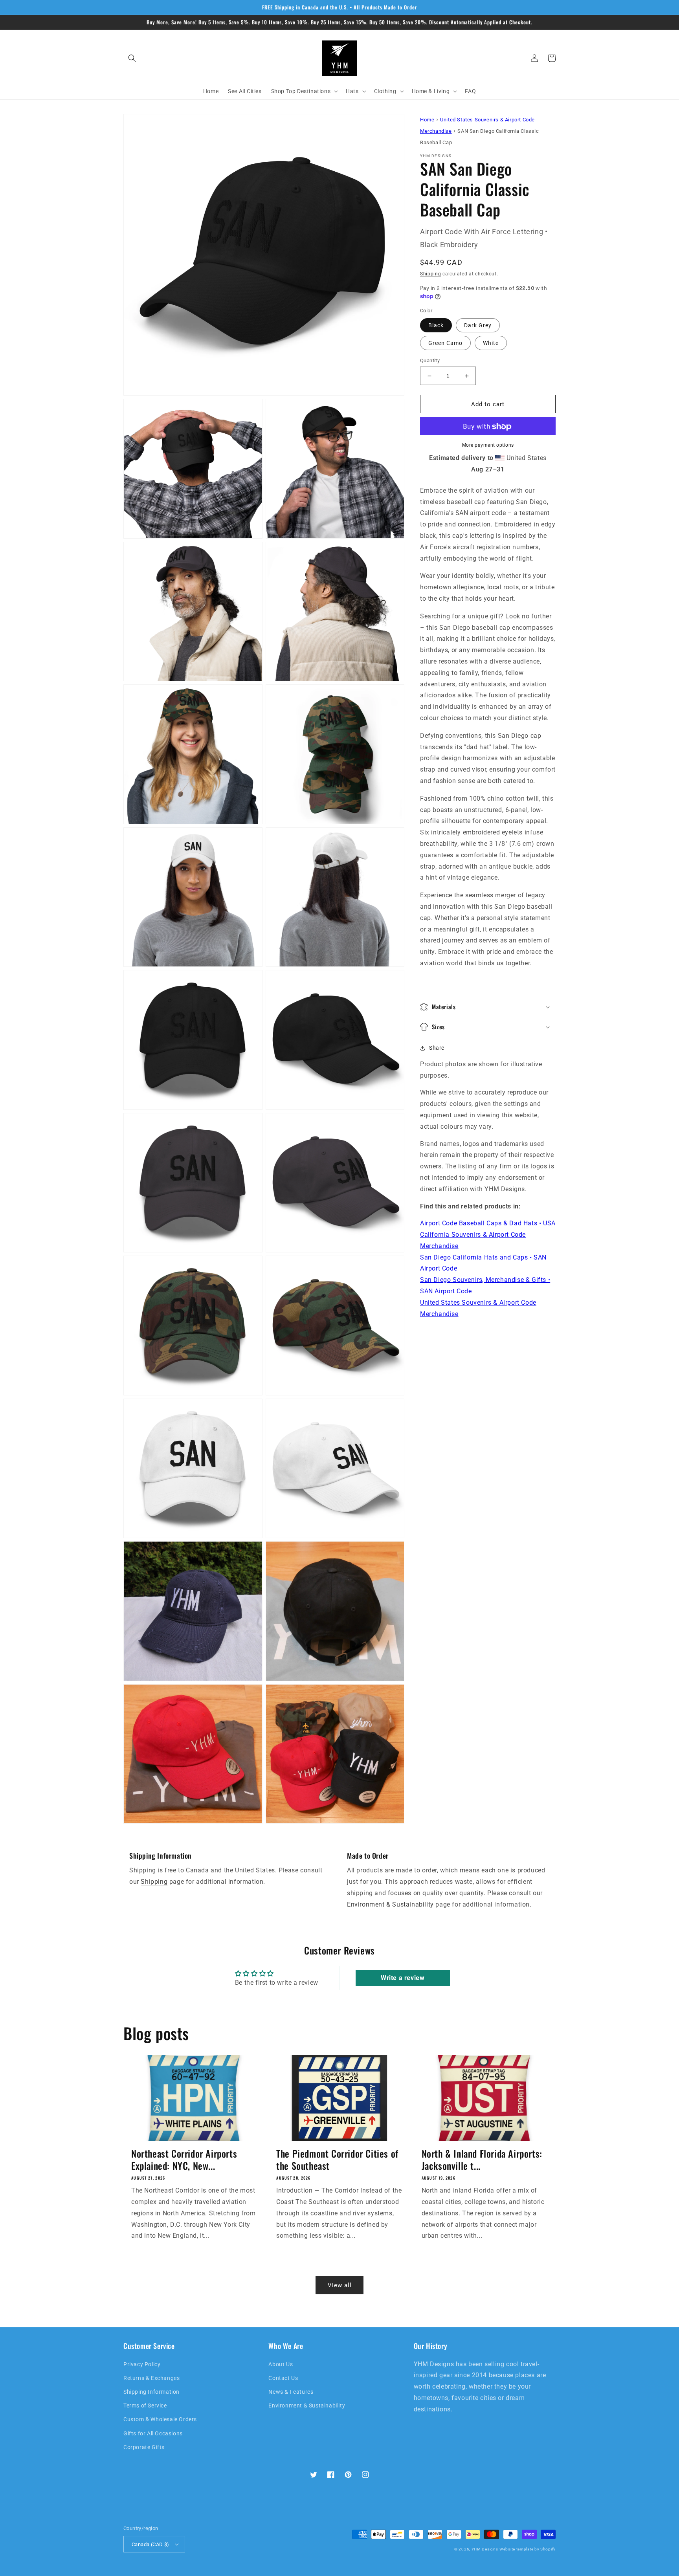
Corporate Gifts (144, 2447)
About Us (281, 2364)
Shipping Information (151, 2392)
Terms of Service (145, 2405)
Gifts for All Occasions (153, 2433)
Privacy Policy (142, 2364)
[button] (132, 58)
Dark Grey (478, 325)
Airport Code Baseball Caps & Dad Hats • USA (488, 1224)
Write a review (403, 1978)
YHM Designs (485, 2549)
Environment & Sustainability (390, 1904)
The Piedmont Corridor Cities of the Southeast (337, 2160)
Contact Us (283, 2378)
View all (340, 2285)
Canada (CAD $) (150, 2544)
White (491, 343)
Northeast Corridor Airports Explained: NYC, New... (184, 2160)
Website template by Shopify (528, 2549)
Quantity (430, 360)
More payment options (488, 446)
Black (436, 325)
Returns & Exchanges (151, 2378)
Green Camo (445, 343)
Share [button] (437, 1048)
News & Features (291, 2392)
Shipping (431, 274)
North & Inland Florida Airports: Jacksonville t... (482, 2160)
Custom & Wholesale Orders (160, 2419)
